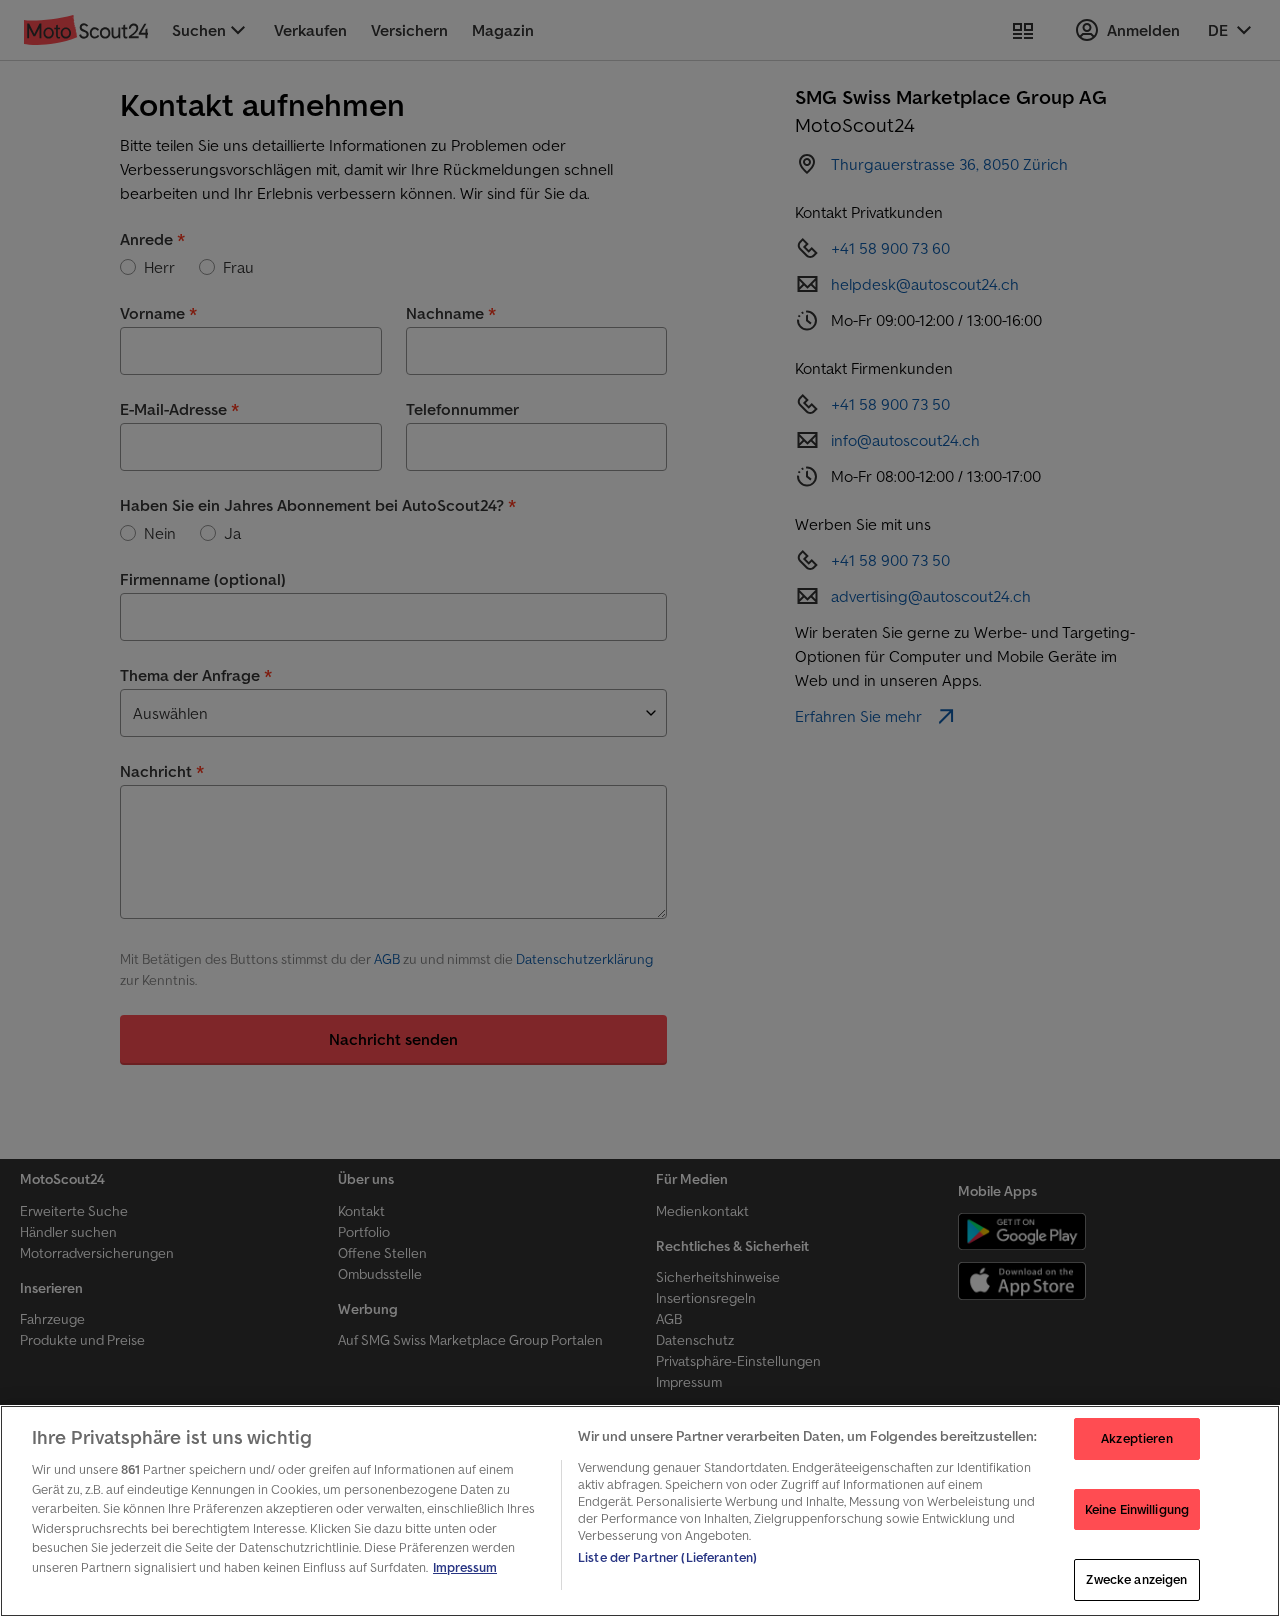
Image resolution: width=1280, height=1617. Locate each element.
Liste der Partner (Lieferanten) (667, 1557)
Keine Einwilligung (1137, 1509)
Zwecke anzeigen (1136, 1579)
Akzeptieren (1136, 1438)
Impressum (465, 1567)
